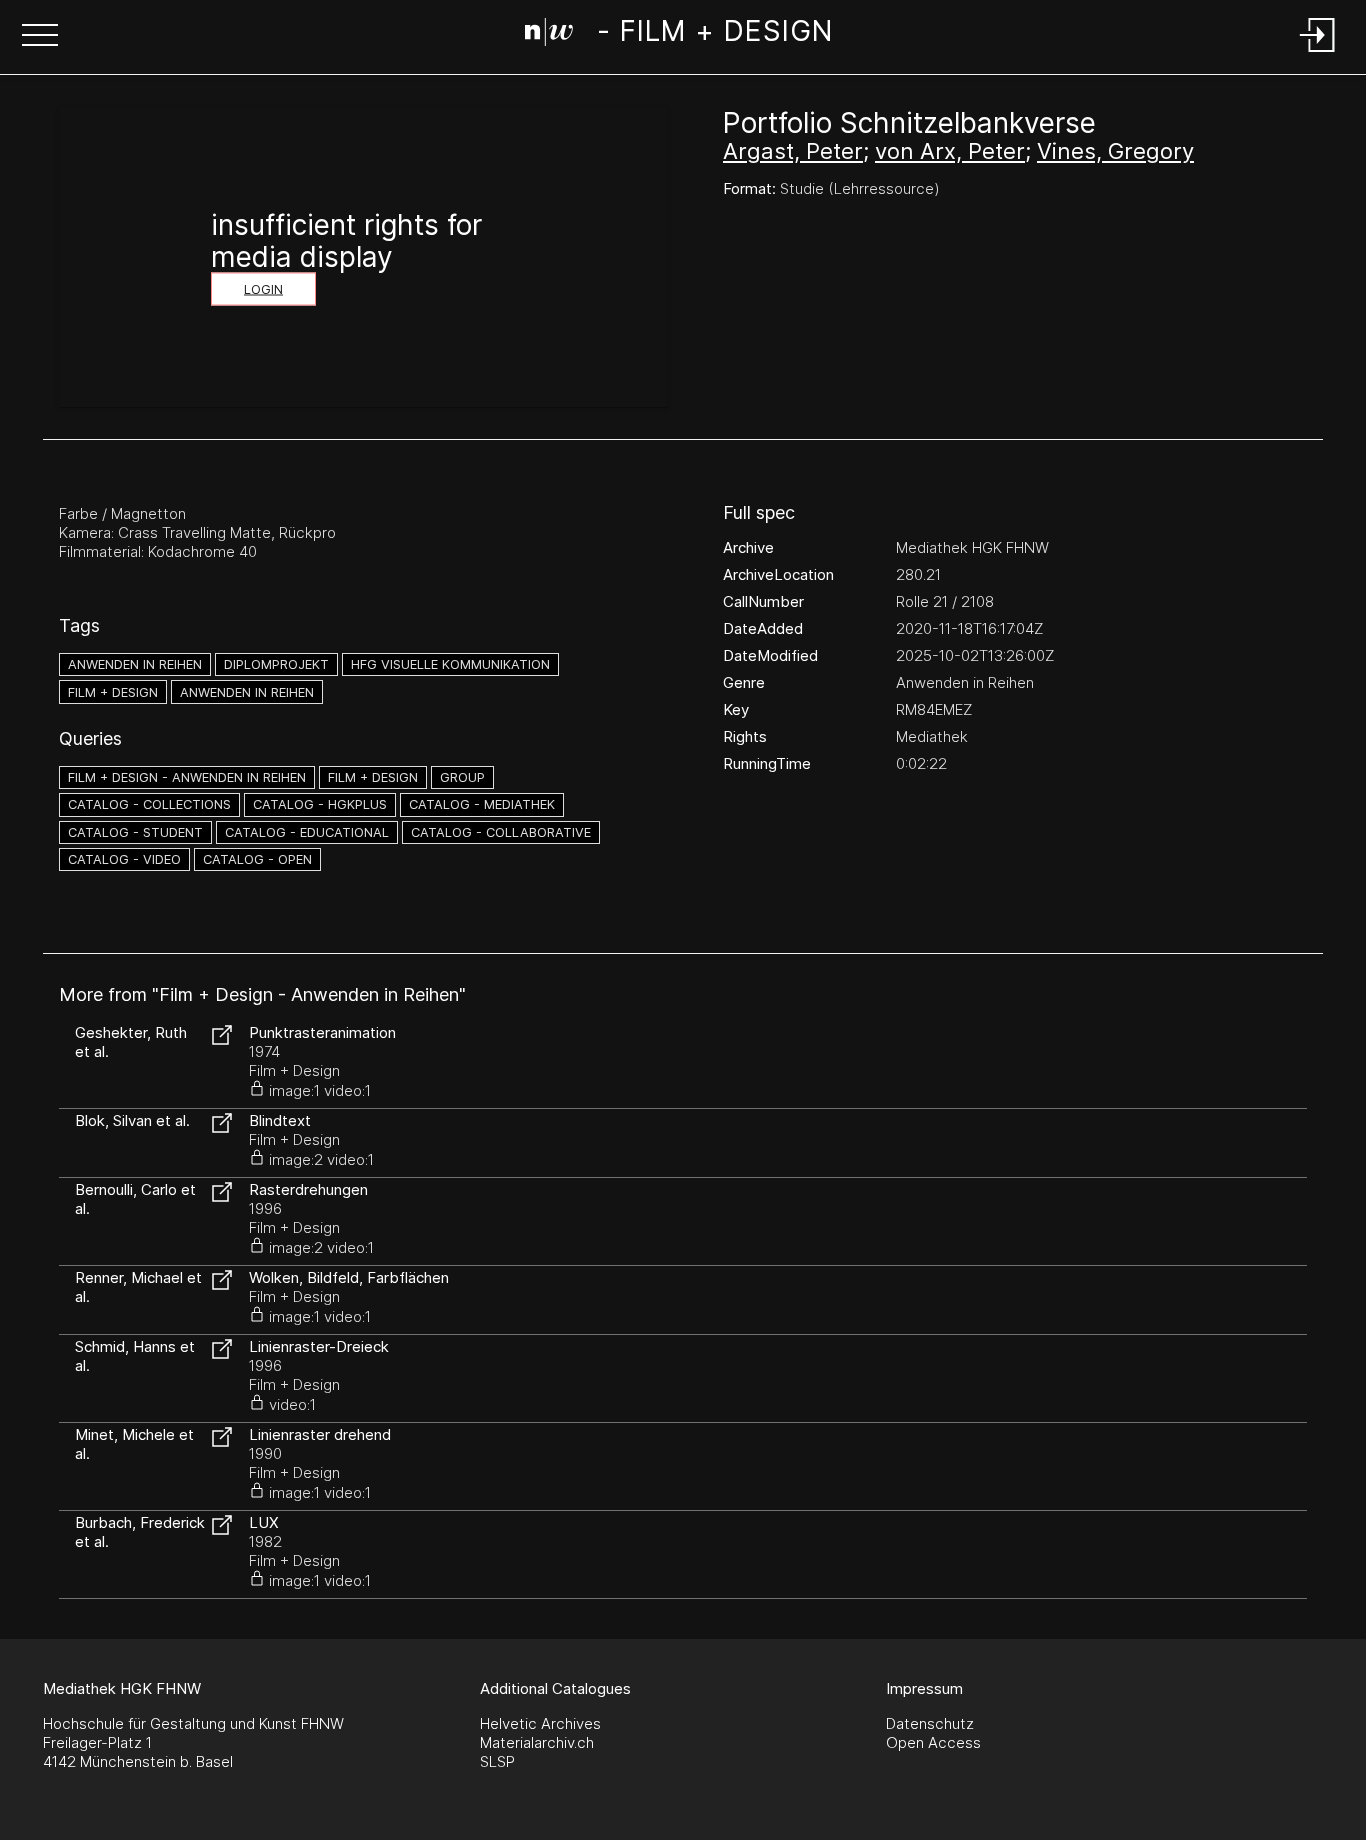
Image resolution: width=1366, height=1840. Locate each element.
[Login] (1318, 53)
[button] (40, 37)
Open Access (933, 1742)
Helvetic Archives (540, 1723)
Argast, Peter (793, 151)
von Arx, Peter (950, 151)
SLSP (497, 1761)
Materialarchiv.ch (537, 1742)
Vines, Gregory (1115, 151)
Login (263, 289)
